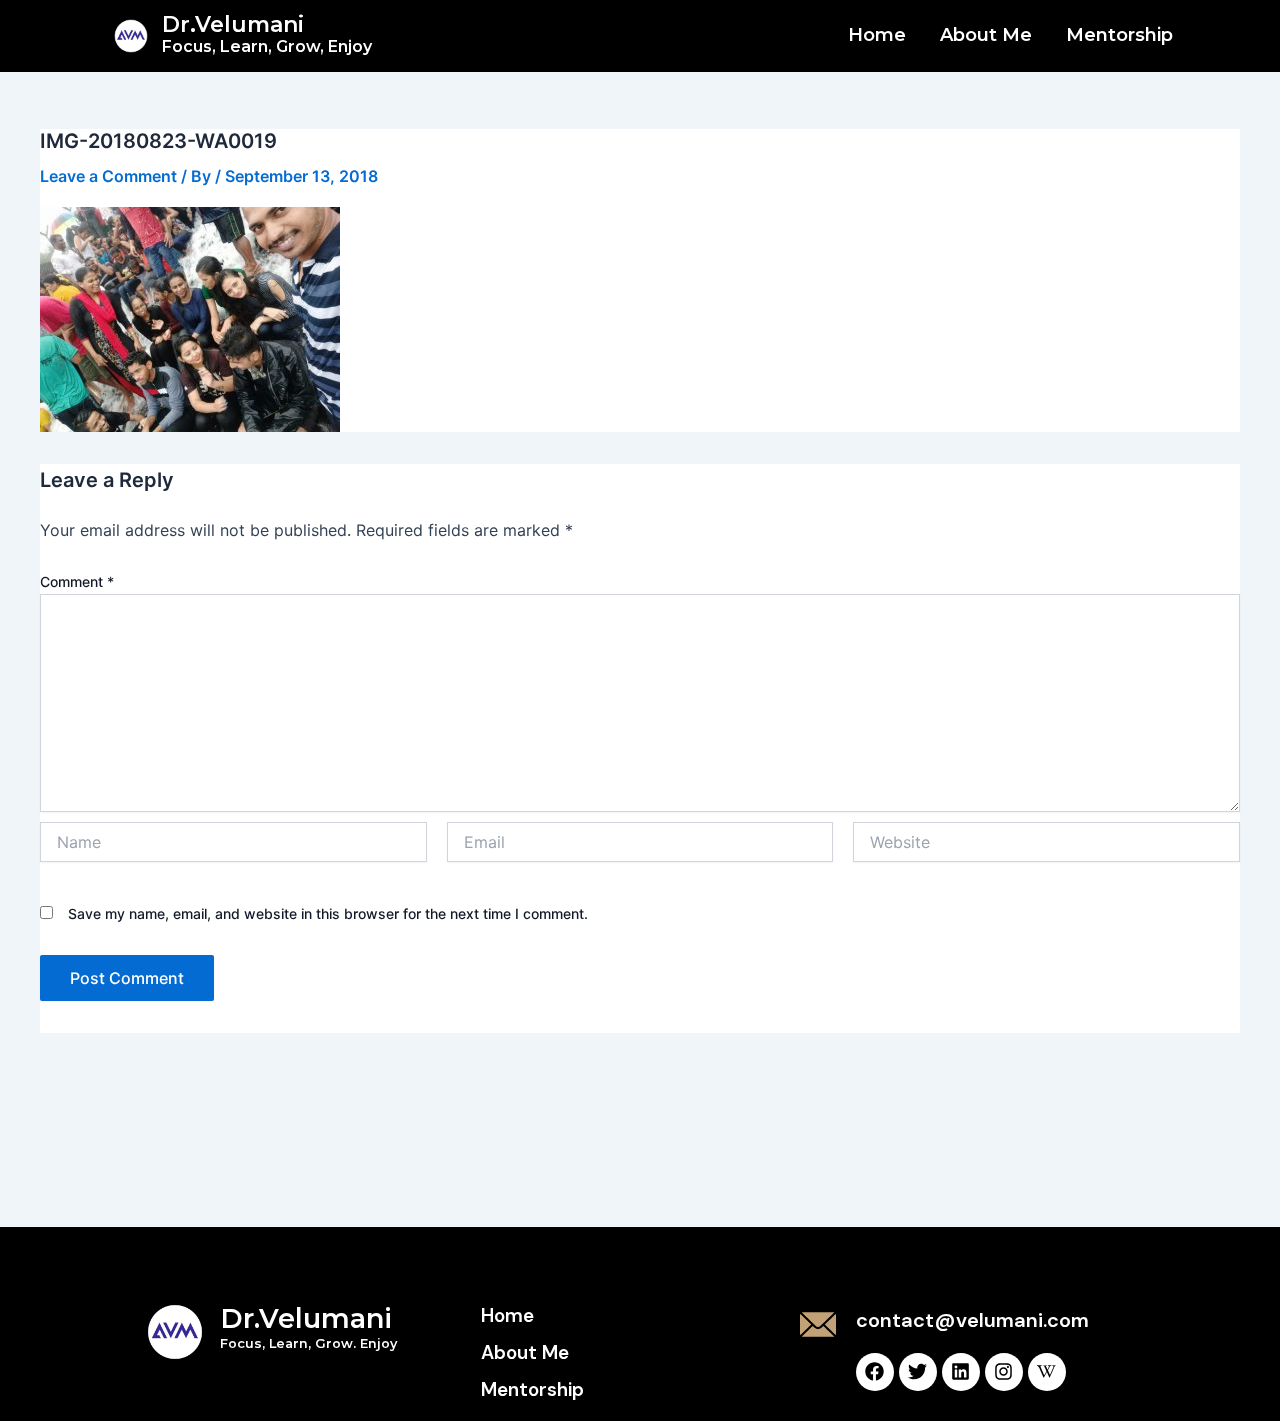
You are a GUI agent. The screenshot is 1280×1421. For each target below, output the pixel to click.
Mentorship (1119, 35)
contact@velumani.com (972, 1320)
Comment (77, 581)
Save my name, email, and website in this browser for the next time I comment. (328, 913)
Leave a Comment (108, 176)
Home (877, 35)
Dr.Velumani (267, 33)
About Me (986, 35)
